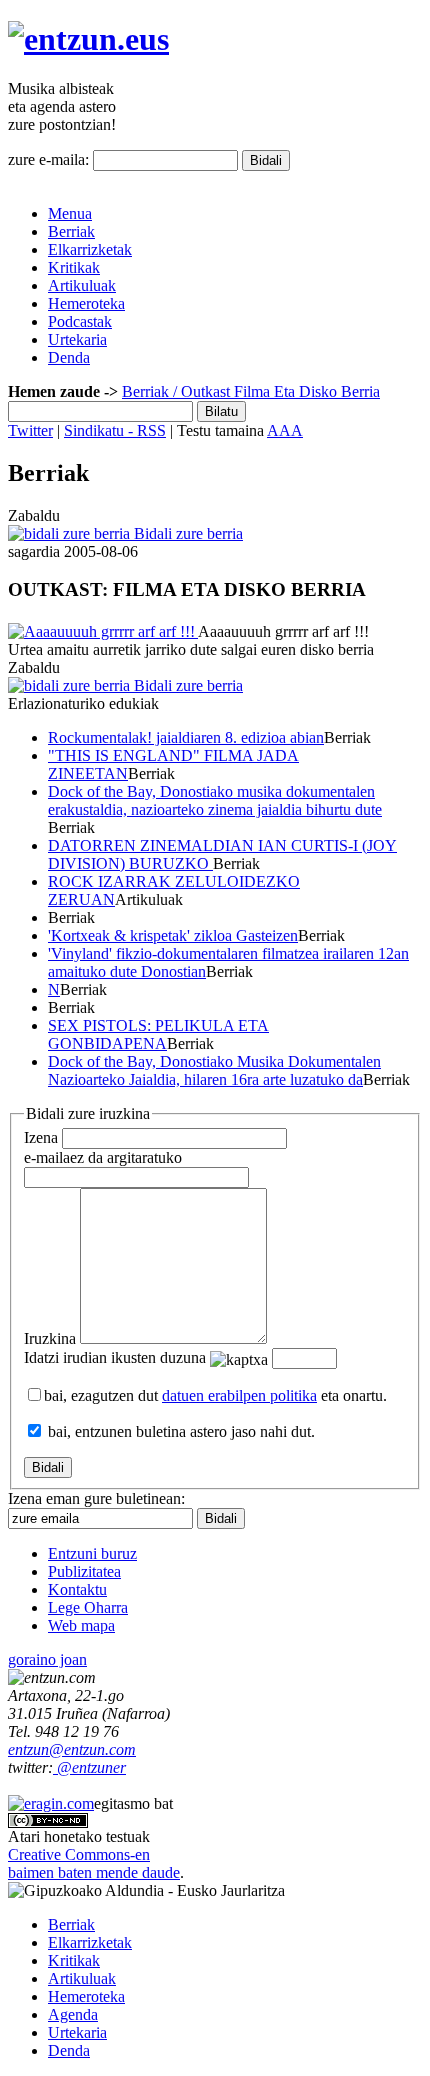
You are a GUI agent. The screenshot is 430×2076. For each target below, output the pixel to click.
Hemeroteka (86, 303)
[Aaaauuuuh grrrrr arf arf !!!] (103, 631)
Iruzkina (50, 1338)
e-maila (103, 1157)
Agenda (73, 2014)
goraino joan (47, 1659)
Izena (41, 1137)
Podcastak (80, 321)
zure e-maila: (48, 159)
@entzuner (89, 1767)
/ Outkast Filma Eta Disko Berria (274, 391)
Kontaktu (77, 1589)
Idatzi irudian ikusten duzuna (115, 1357)
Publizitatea (84, 1571)
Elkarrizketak (90, 249)
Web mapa (81, 1625)
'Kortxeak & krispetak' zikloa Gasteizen (173, 935)
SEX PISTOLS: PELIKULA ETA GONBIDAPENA (158, 1034)
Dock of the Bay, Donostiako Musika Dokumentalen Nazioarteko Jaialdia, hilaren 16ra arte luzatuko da (214, 1070)
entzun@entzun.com (72, 1749)
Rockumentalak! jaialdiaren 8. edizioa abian (186, 737)
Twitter (30, 430)
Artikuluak (82, 285)
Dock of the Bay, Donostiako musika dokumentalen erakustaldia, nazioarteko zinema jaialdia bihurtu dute (215, 800)
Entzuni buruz (92, 1553)
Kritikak (74, 267)
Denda (69, 357)
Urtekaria (77, 339)
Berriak (71, 231)
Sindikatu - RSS (115, 430)
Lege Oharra (88, 1607)
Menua (70, 213)
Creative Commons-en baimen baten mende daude (94, 1863)
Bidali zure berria (186, 533)
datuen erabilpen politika (239, 1395)
